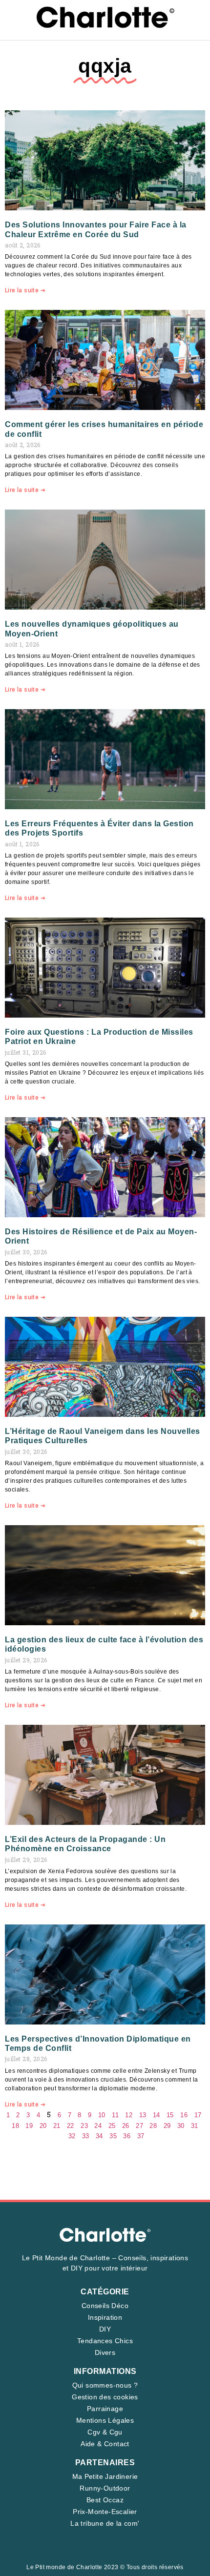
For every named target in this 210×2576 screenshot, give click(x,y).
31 (195, 2126)
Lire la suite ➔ (25, 290)
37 (141, 2136)
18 (15, 2126)
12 (129, 2115)
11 (115, 2115)
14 (157, 2115)
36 (127, 2136)
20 (43, 2126)
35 (113, 2136)
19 (29, 2126)
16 (184, 2115)
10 (102, 2115)
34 (99, 2136)
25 (112, 2126)
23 (84, 2126)
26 (126, 2126)
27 (139, 2126)
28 (153, 2126)
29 (167, 2126)
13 (143, 2115)
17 (198, 2115)
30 (181, 2126)
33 (86, 2136)
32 (72, 2136)
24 (98, 2126)
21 (57, 2126)
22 (71, 2126)
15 (170, 2115)
